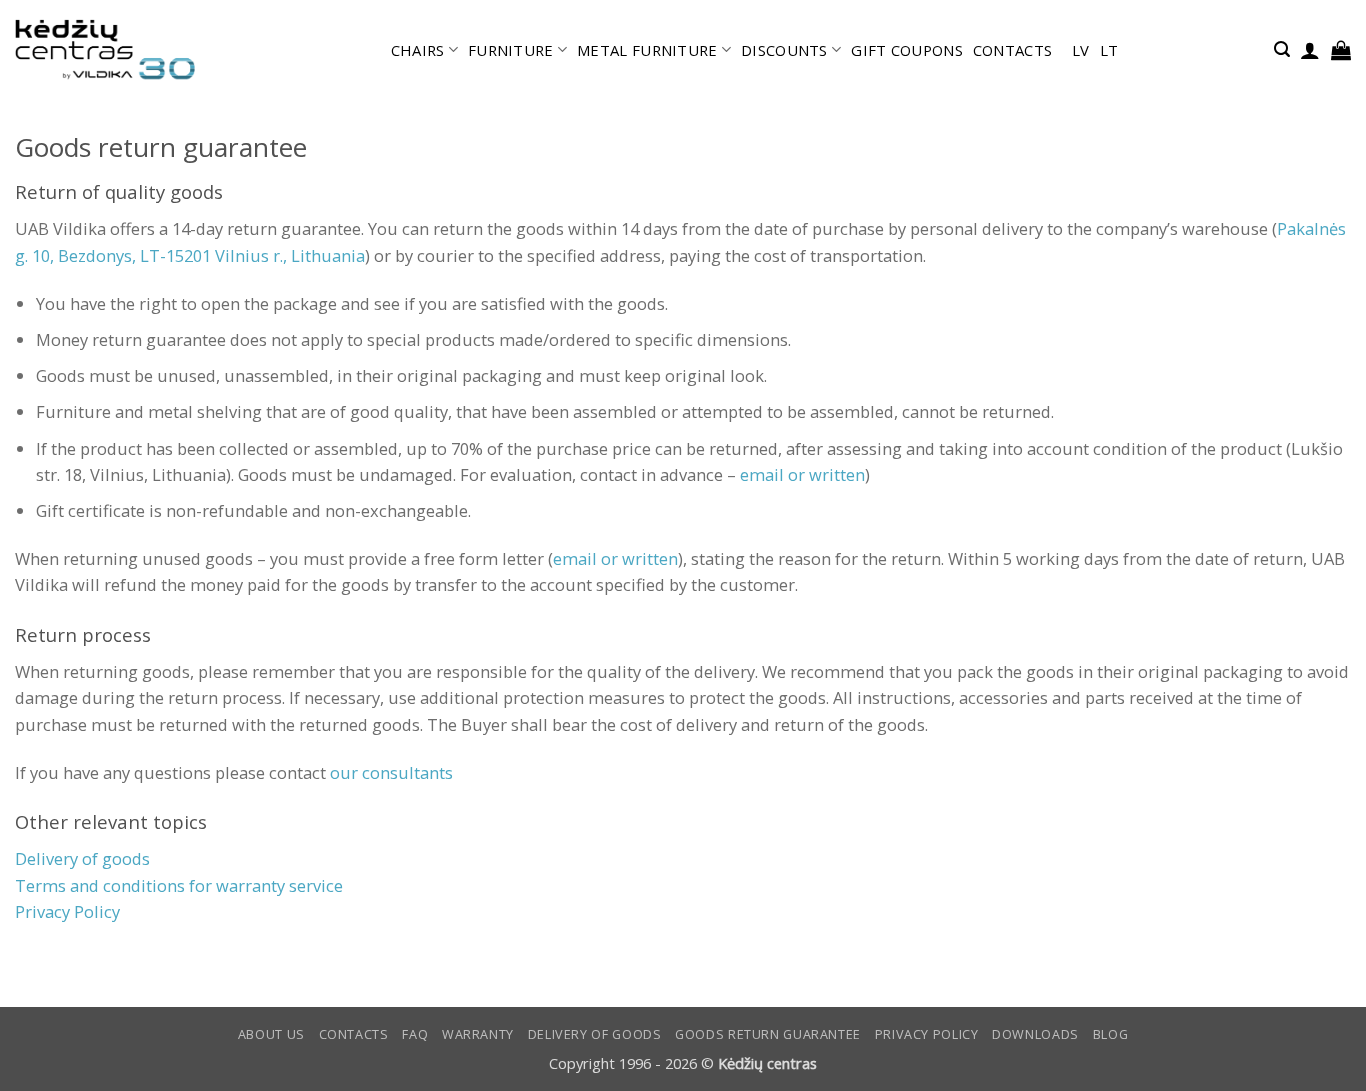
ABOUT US (271, 1034)
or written (615, 558)
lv (1081, 50)
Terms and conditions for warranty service (179, 885)
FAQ (415, 1034)
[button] (1282, 49)
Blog (1111, 1034)
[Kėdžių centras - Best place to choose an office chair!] (105, 50)
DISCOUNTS (784, 50)
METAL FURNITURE (647, 50)
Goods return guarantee (768, 1034)
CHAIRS (418, 50)
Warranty (478, 1034)
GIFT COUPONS (907, 50)
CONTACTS (1012, 50)
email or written (802, 474)
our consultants (391, 772)
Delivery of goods (82, 858)
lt (1109, 50)
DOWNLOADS (1035, 1034)
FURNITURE (511, 50)
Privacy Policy (927, 1034)
